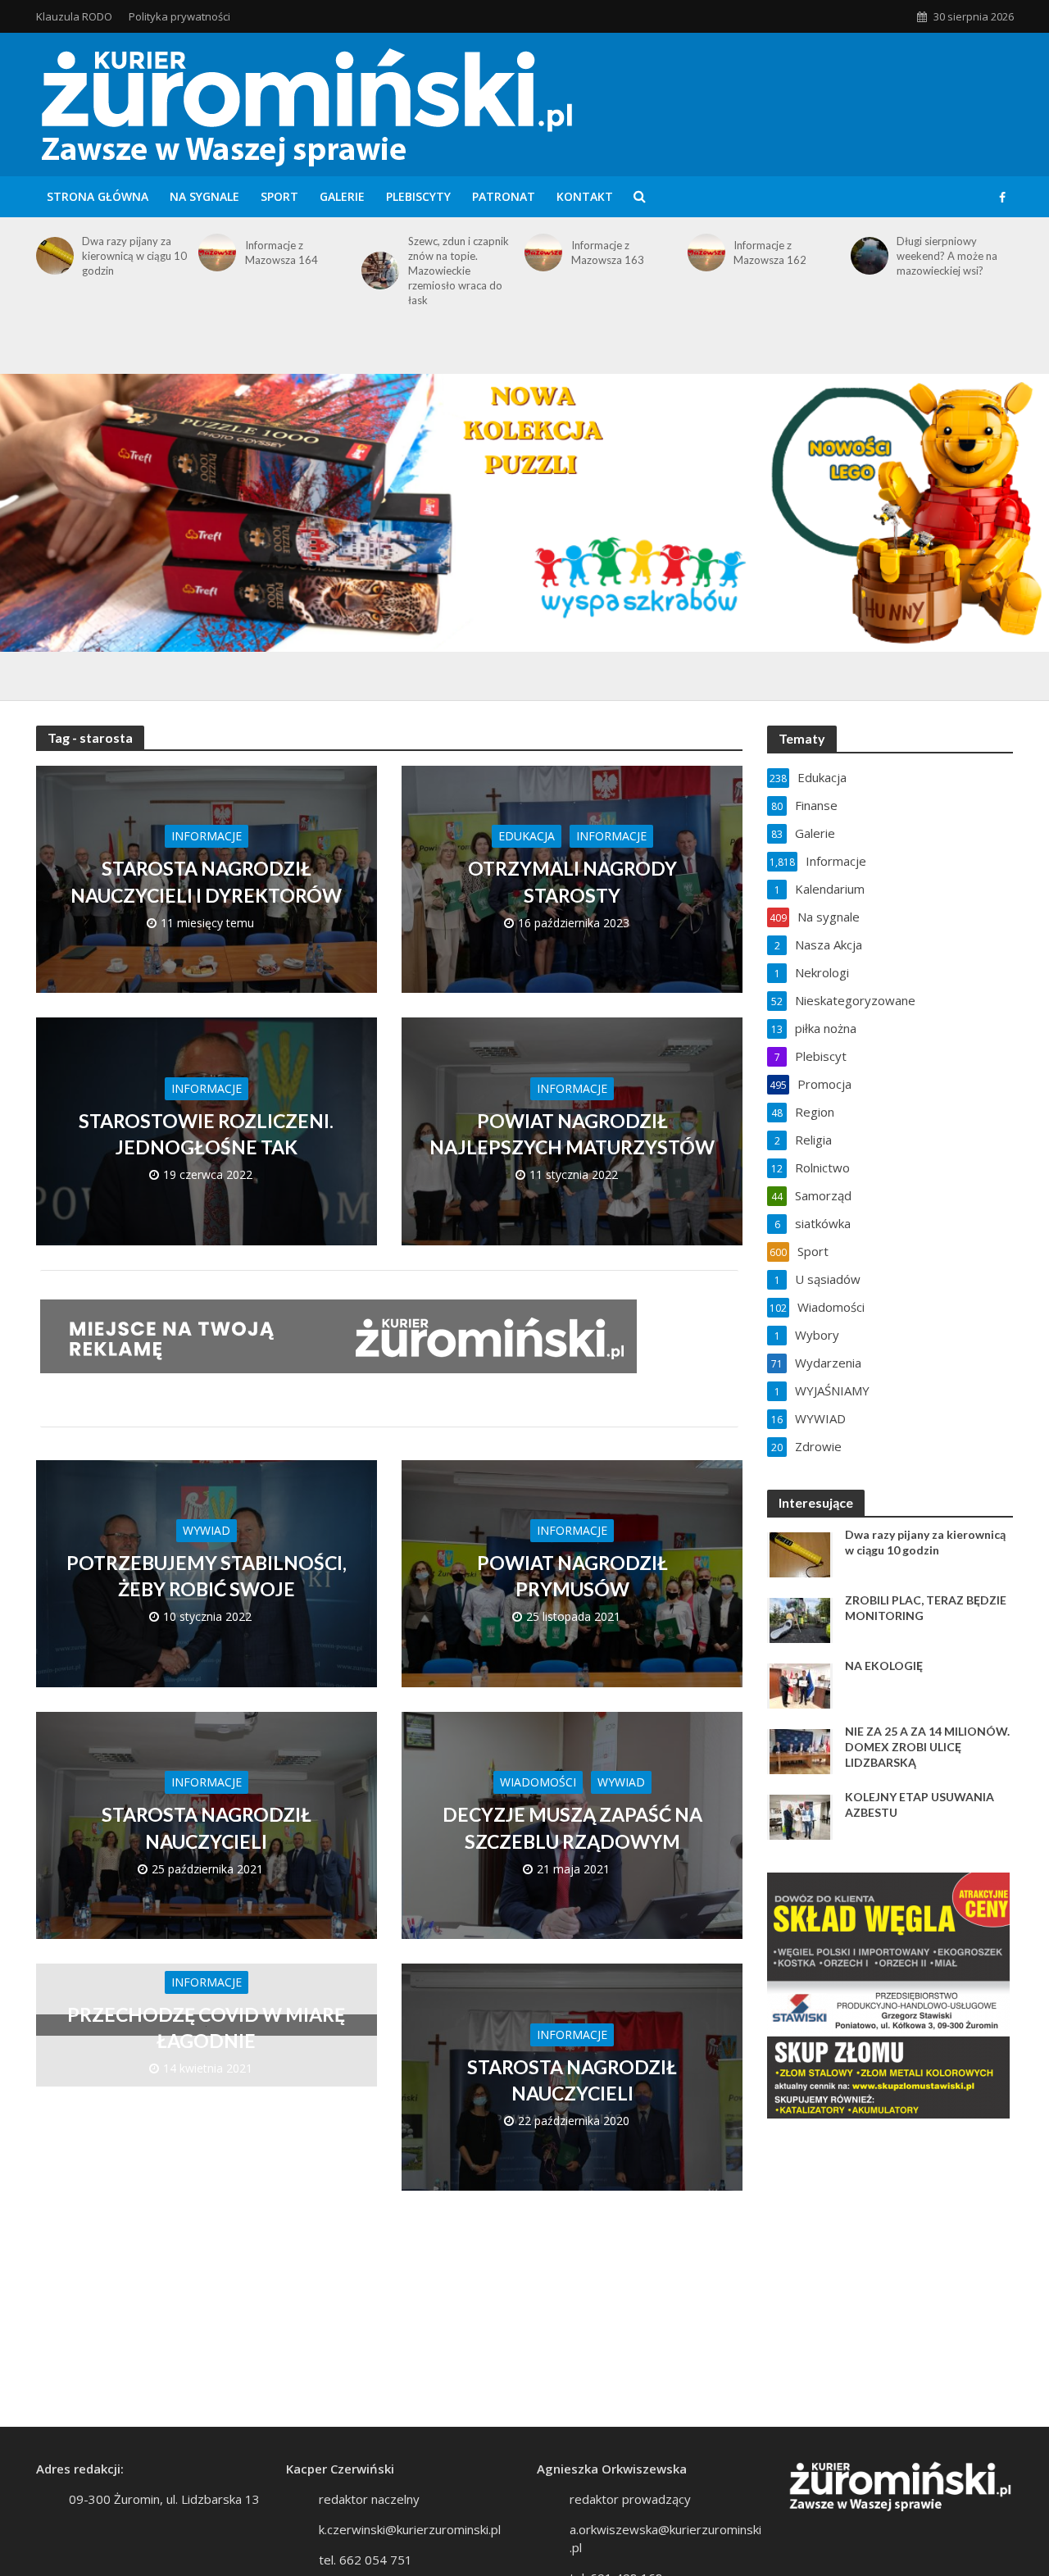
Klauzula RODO (74, 16)
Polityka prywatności (179, 16)
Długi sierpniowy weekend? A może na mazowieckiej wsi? (947, 256)
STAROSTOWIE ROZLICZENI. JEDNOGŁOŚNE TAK (206, 1134)
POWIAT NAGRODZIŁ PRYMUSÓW (572, 1576)
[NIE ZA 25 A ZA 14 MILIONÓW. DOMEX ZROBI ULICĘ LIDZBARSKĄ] (800, 1750)
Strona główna (98, 196)
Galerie (342, 196)
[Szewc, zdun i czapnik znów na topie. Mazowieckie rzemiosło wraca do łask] (377, 271)
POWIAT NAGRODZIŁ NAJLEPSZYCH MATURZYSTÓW (572, 1134)
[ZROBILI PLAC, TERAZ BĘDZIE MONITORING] (800, 1619)
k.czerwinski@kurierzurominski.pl (410, 2529)
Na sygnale (204, 196)
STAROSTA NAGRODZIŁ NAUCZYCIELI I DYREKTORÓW (206, 881)
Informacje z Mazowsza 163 (608, 253)
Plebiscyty (418, 196)
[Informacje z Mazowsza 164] (214, 253)
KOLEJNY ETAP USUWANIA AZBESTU (920, 1805)
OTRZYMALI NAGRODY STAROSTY (572, 881)
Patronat (504, 196)
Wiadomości (538, 1782)
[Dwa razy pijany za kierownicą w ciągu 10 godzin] (52, 256)
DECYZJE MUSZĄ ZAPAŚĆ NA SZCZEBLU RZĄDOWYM (572, 1827)
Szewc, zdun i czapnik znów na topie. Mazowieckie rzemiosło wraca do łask (459, 271)
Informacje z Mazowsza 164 (282, 253)
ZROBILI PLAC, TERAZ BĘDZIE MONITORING (926, 1608)
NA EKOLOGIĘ (884, 1666)
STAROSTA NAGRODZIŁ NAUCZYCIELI (207, 1827)
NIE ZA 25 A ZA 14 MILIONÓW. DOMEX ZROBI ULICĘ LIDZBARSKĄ (927, 1747)
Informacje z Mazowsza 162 (770, 253)
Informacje (207, 836)
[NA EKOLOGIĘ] (800, 1685)
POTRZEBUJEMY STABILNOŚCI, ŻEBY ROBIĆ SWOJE (207, 1576)
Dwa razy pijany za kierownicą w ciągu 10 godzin (134, 256)
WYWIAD (207, 1530)
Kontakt (585, 196)
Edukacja (527, 836)
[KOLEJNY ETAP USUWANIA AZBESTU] (800, 1816)
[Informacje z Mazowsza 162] (704, 253)
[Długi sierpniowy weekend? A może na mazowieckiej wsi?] (867, 256)
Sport (279, 196)
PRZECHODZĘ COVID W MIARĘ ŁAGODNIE (206, 2028)
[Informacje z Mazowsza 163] (540, 253)
